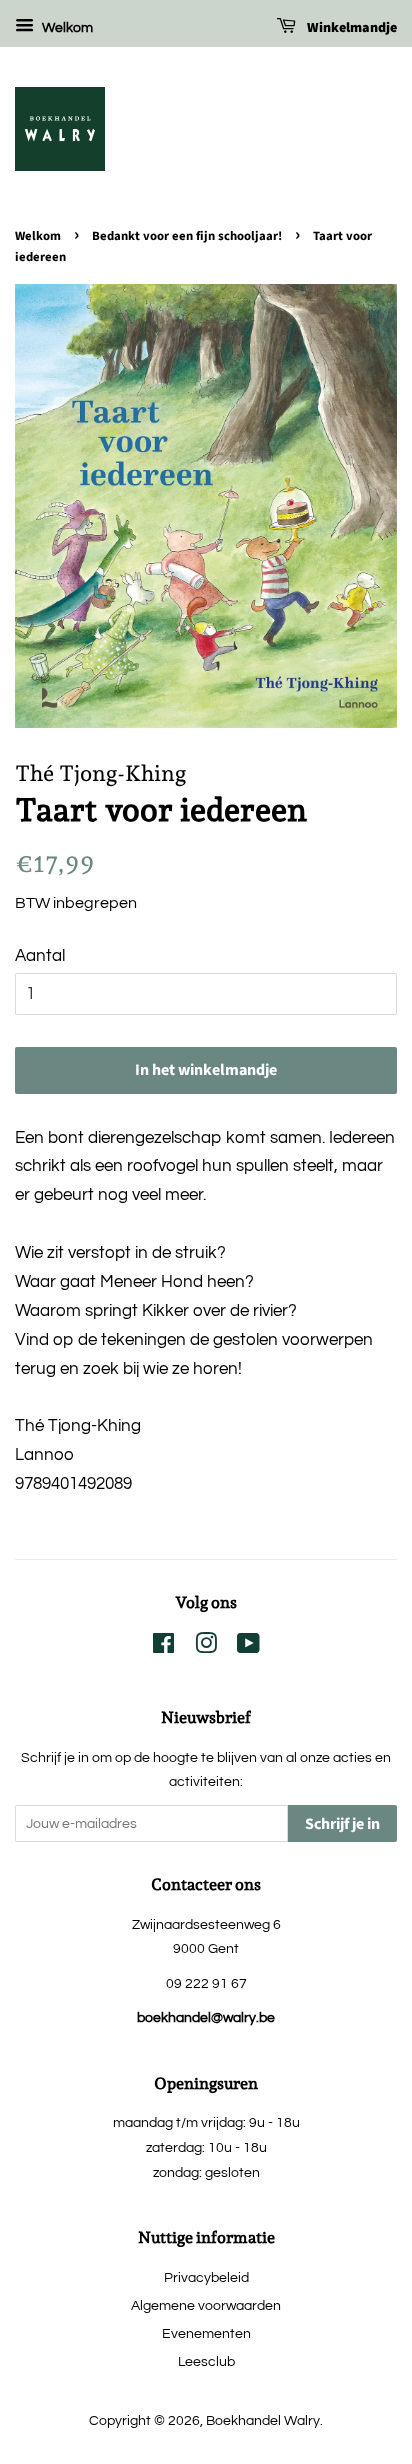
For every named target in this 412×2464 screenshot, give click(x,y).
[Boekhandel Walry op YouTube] (248, 1647)
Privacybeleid (206, 2277)
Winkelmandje (350, 28)
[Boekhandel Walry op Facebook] (163, 1647)
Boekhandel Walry (263, 2420)
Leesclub (206, 2361)
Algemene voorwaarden (206, 2305)
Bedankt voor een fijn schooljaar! (187, 236)
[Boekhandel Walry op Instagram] (206, 1647)
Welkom (66, 28)
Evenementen (206, 2333)
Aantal (40, 956)
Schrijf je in (342, 1824)
